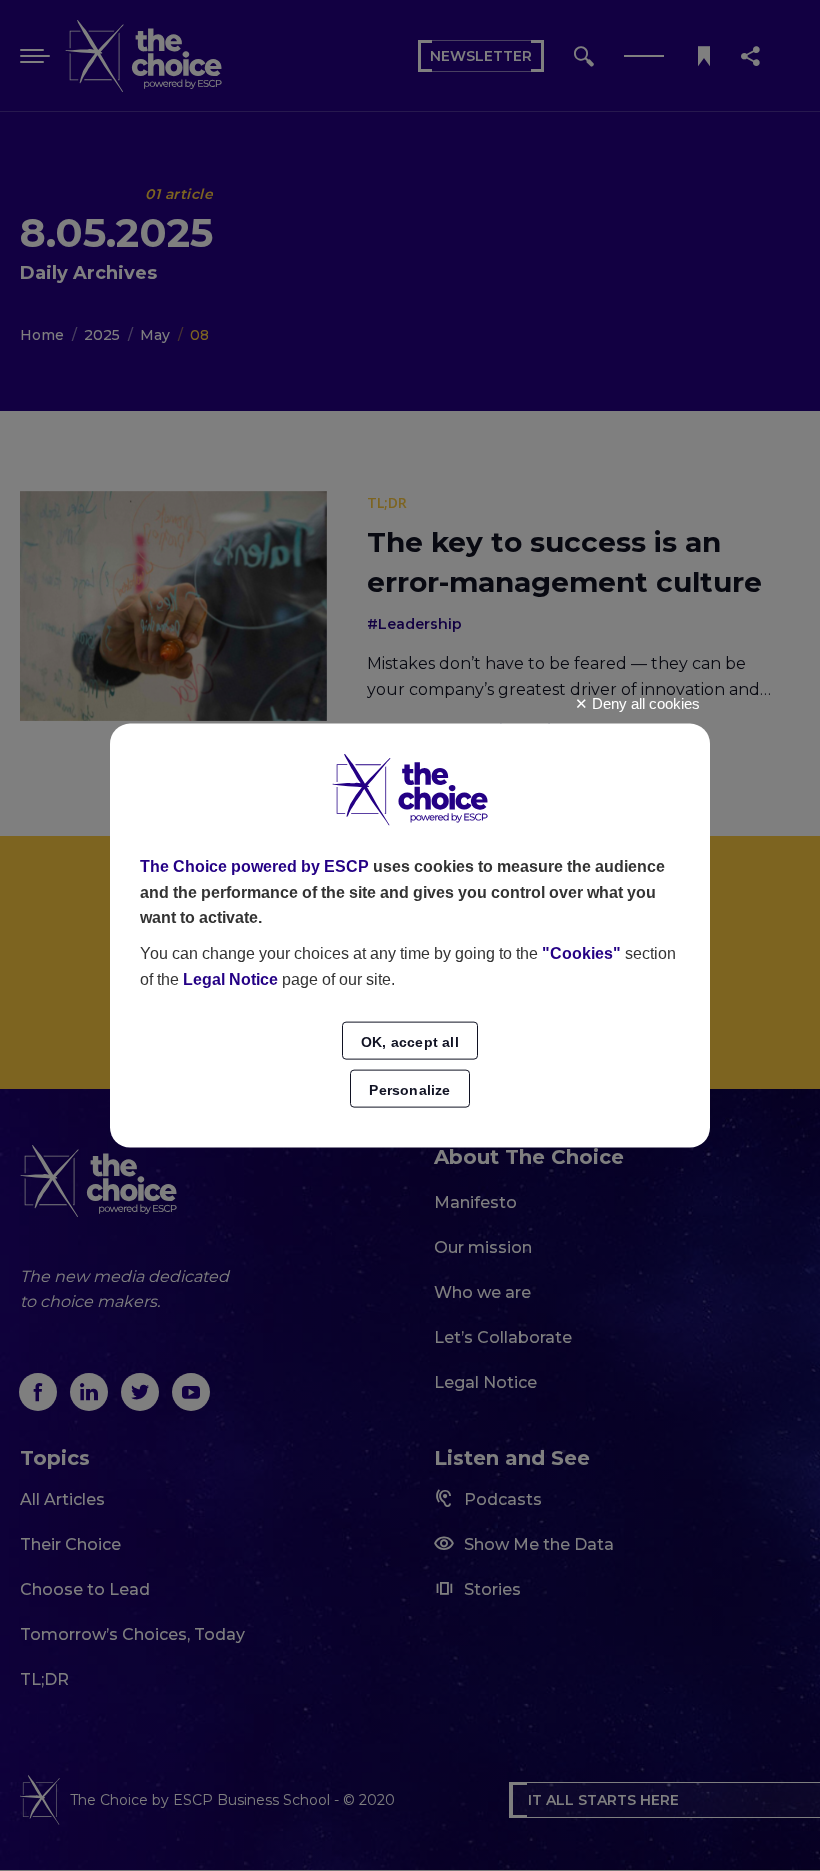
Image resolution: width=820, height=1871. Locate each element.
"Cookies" (581, 953)
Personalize (409, 1090)
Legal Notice (230, 978)
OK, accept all (410, 1042)
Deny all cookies (644, 702)
